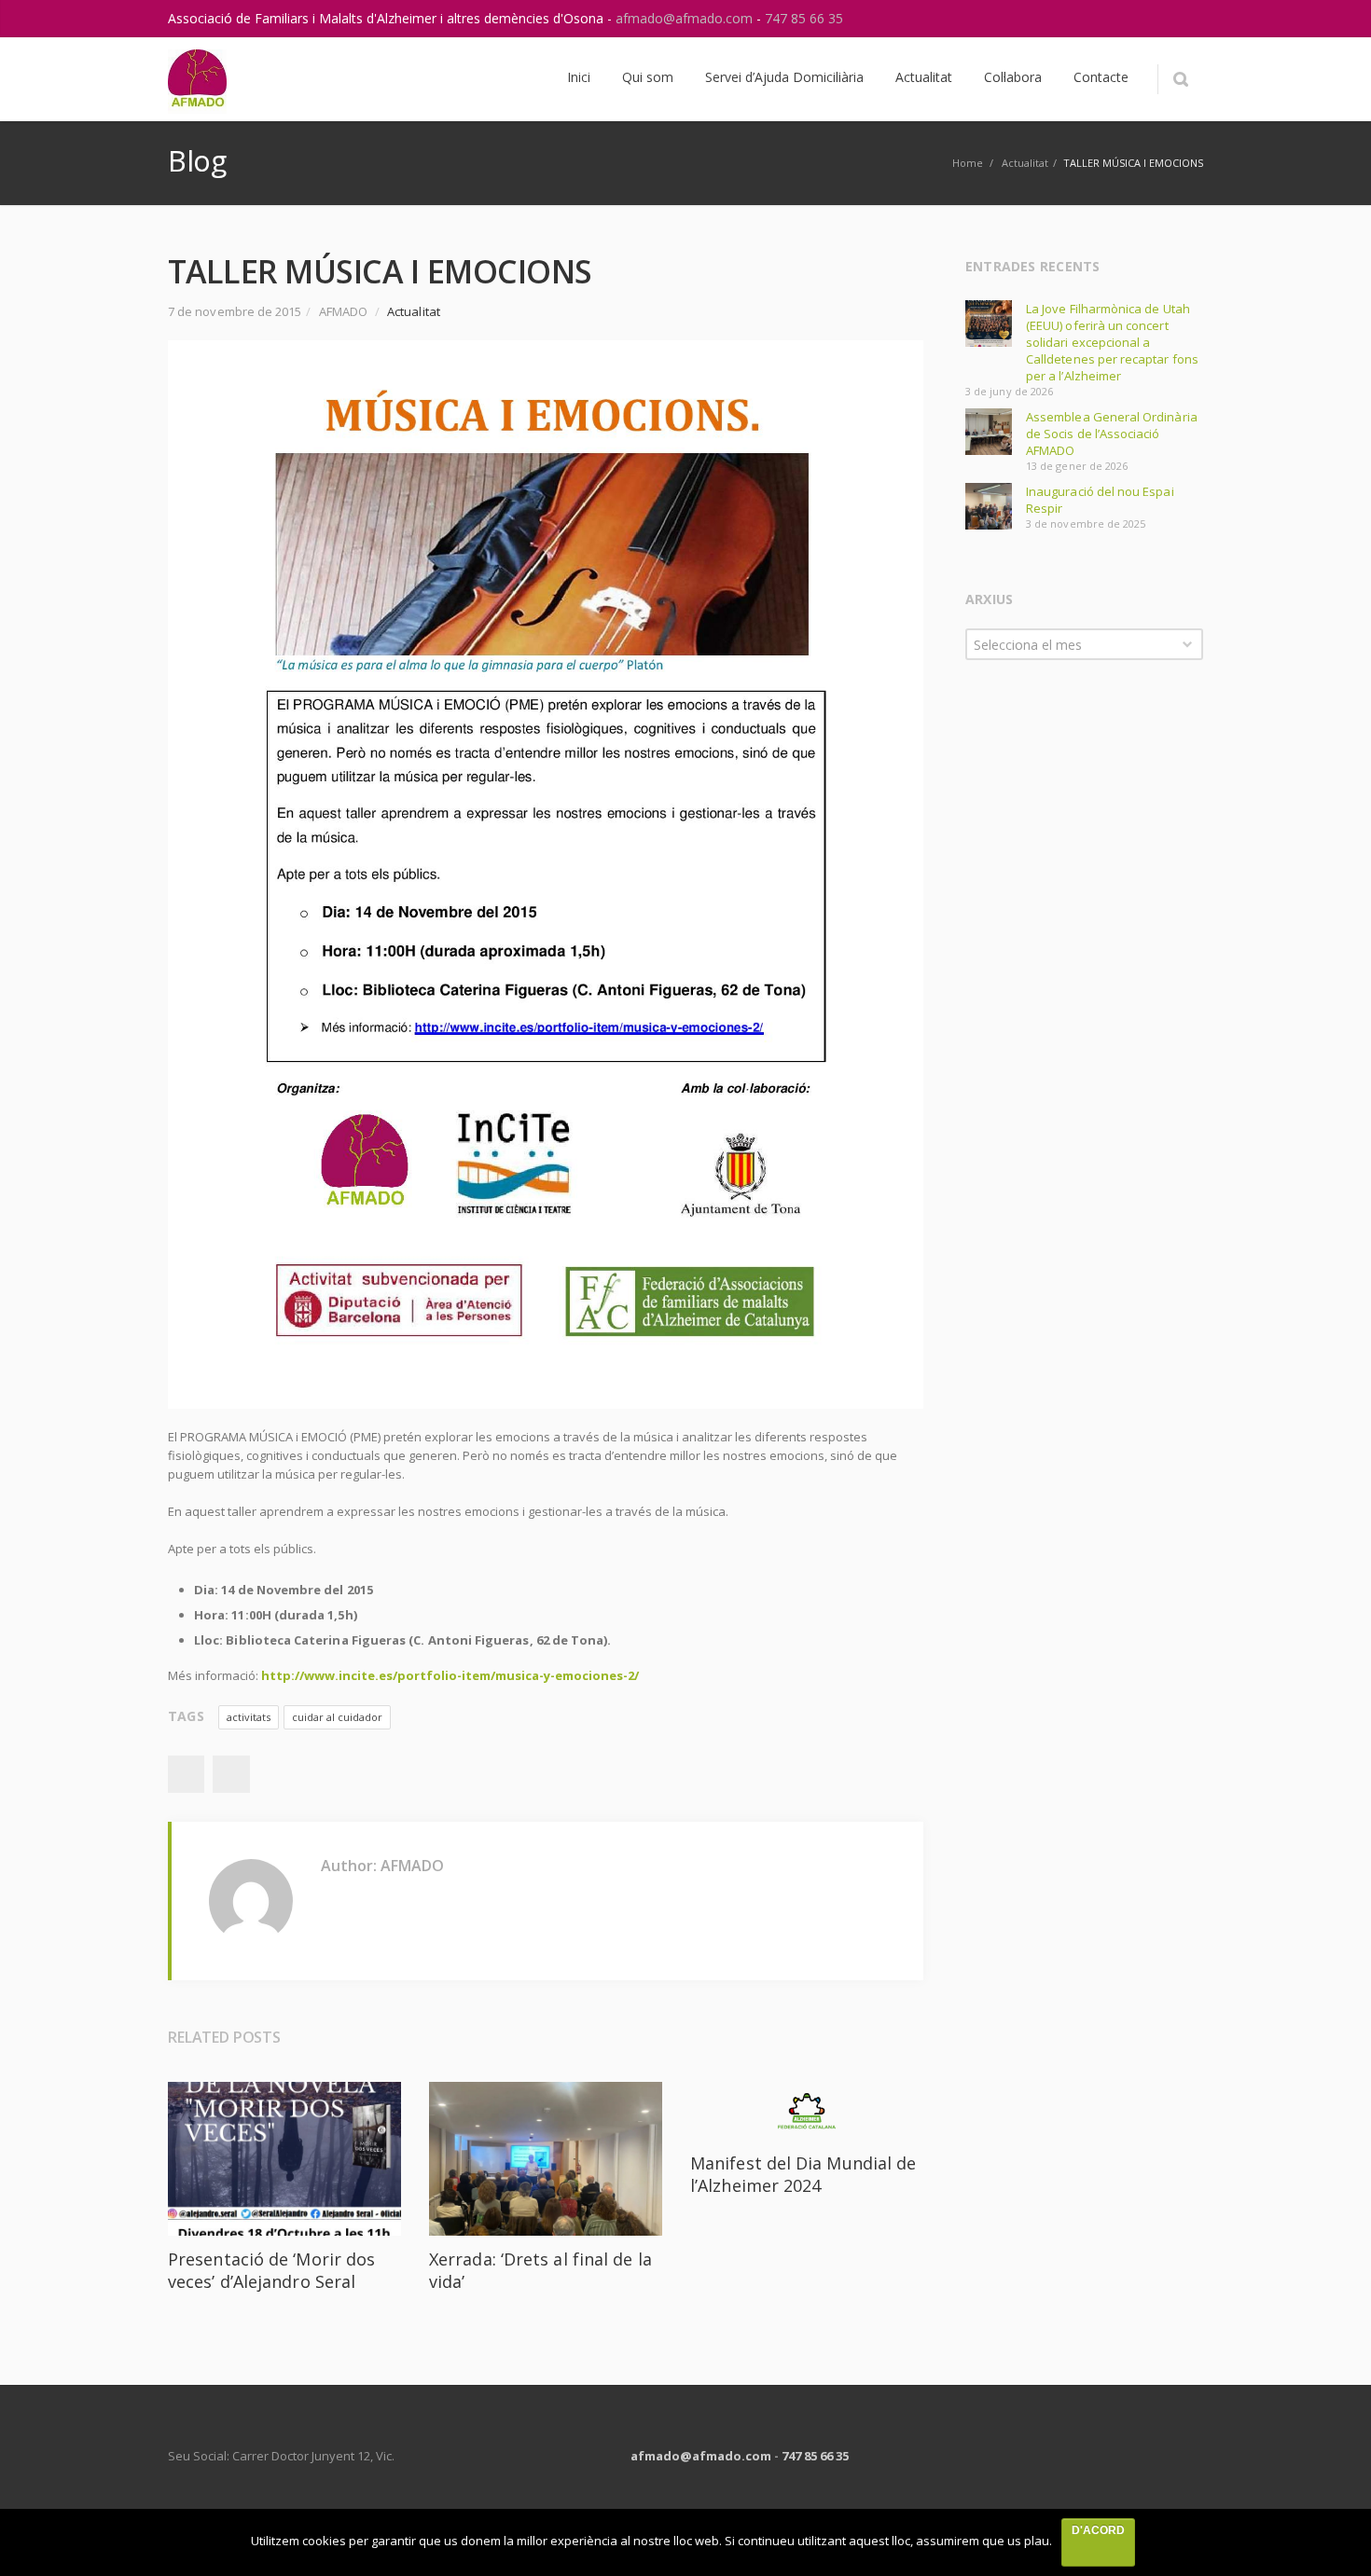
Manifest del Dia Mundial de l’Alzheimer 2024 (803, 2174)
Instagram (1145, 19)
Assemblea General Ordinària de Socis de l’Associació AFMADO (1112, 434)
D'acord (1098, 2530)
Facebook (186, 1774)
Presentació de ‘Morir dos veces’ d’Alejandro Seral (271, 2270)
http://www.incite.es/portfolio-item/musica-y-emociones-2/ (450, 1675)
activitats (249, 1717)
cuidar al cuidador (337, 1717)
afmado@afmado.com (686, 18)
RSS (1184, 19)
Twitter (231, 1774)
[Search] (1180, 79)
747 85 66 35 (804, 18)
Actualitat (1025, 163)
